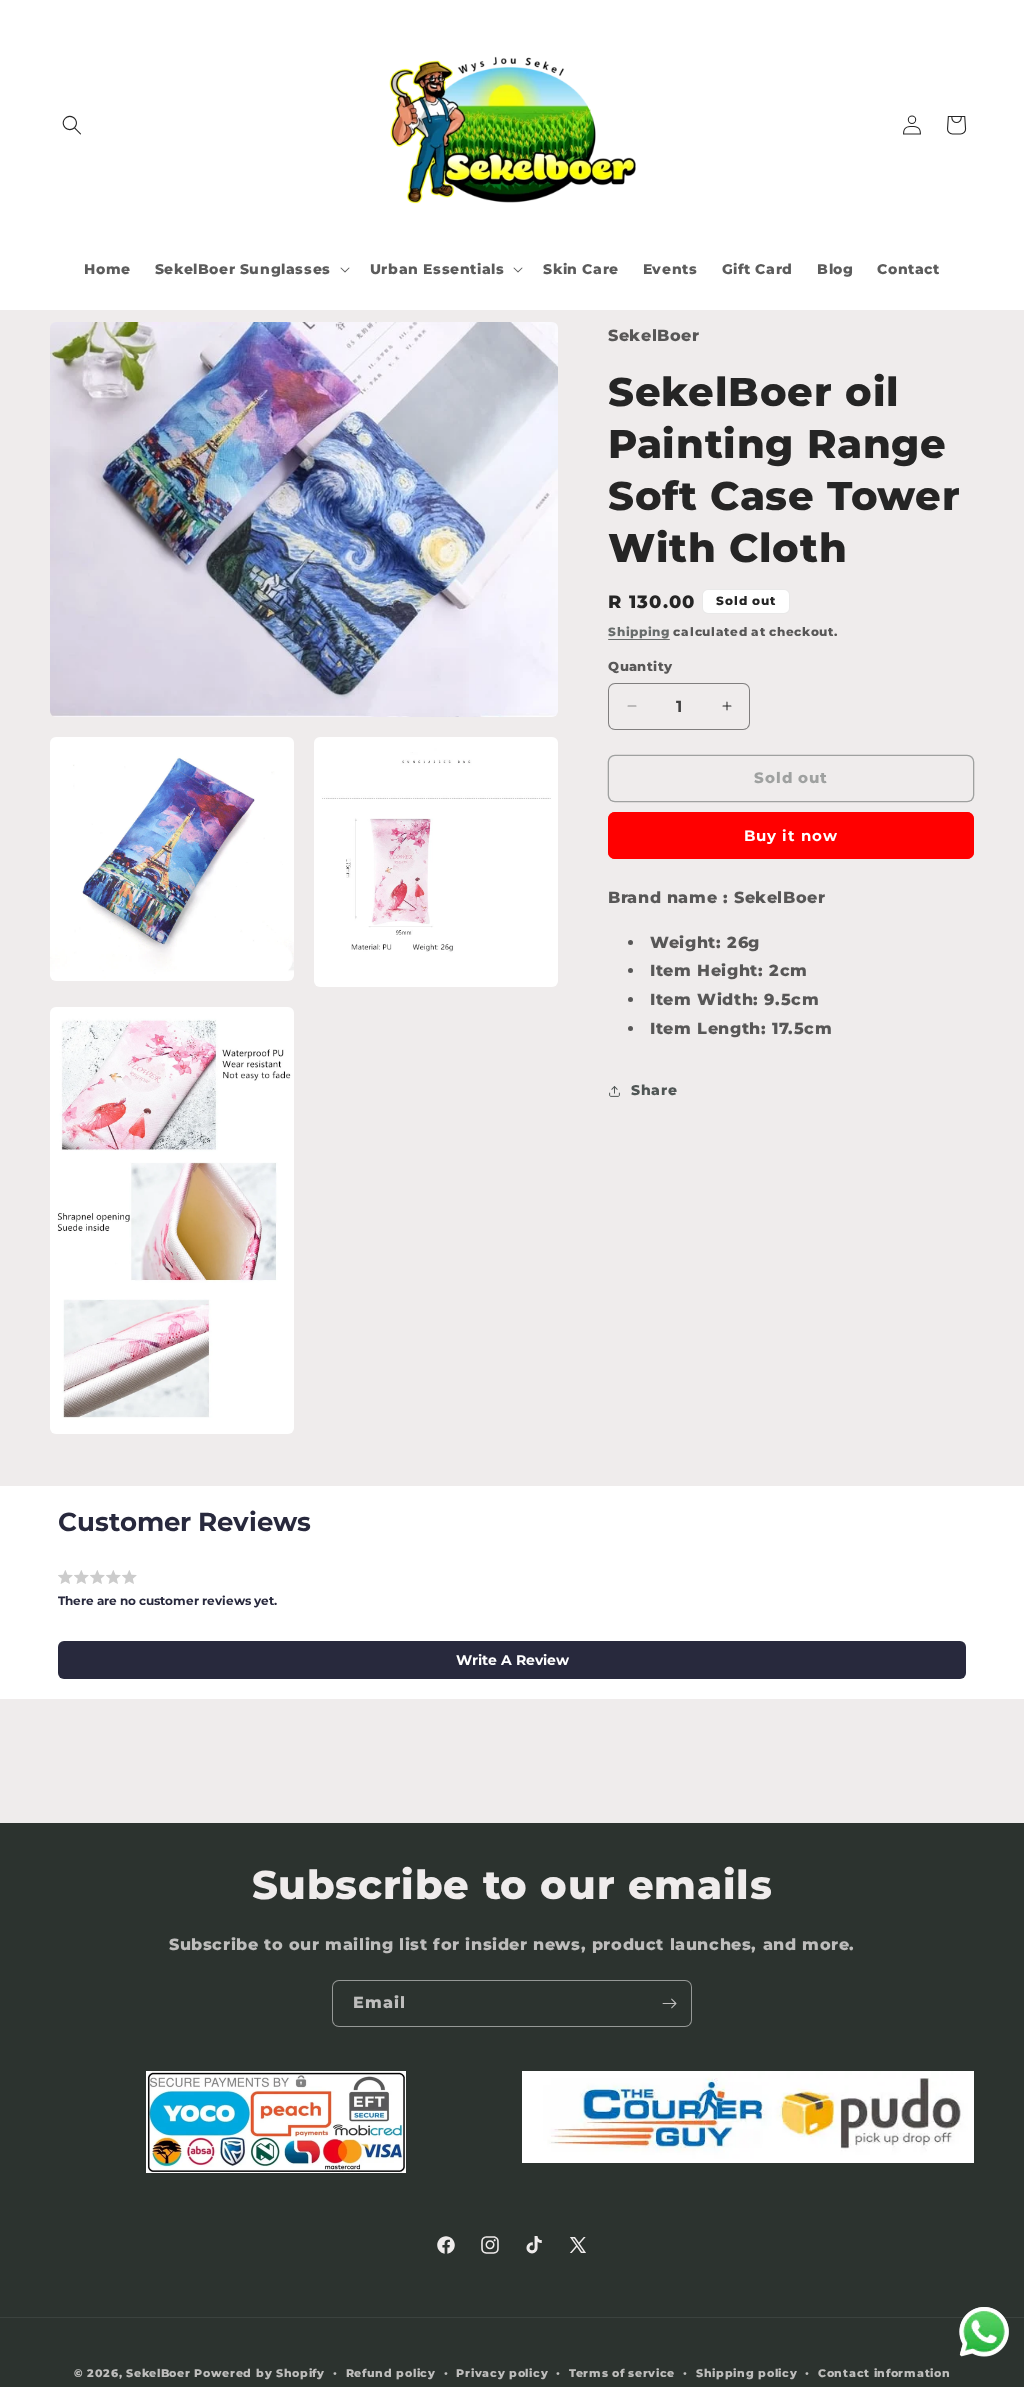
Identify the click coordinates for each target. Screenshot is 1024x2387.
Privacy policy (502, 2373)
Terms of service (622, 2373)
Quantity (640, 666)
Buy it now (791, 835)
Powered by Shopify (259, 2373)
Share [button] (654, 1090)
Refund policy (391, 2373)
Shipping (639, 631)
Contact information (884, 2373)
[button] (72, 125)
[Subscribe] (669, 2003)
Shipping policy (747, 2373)
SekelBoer (158, 2373)
